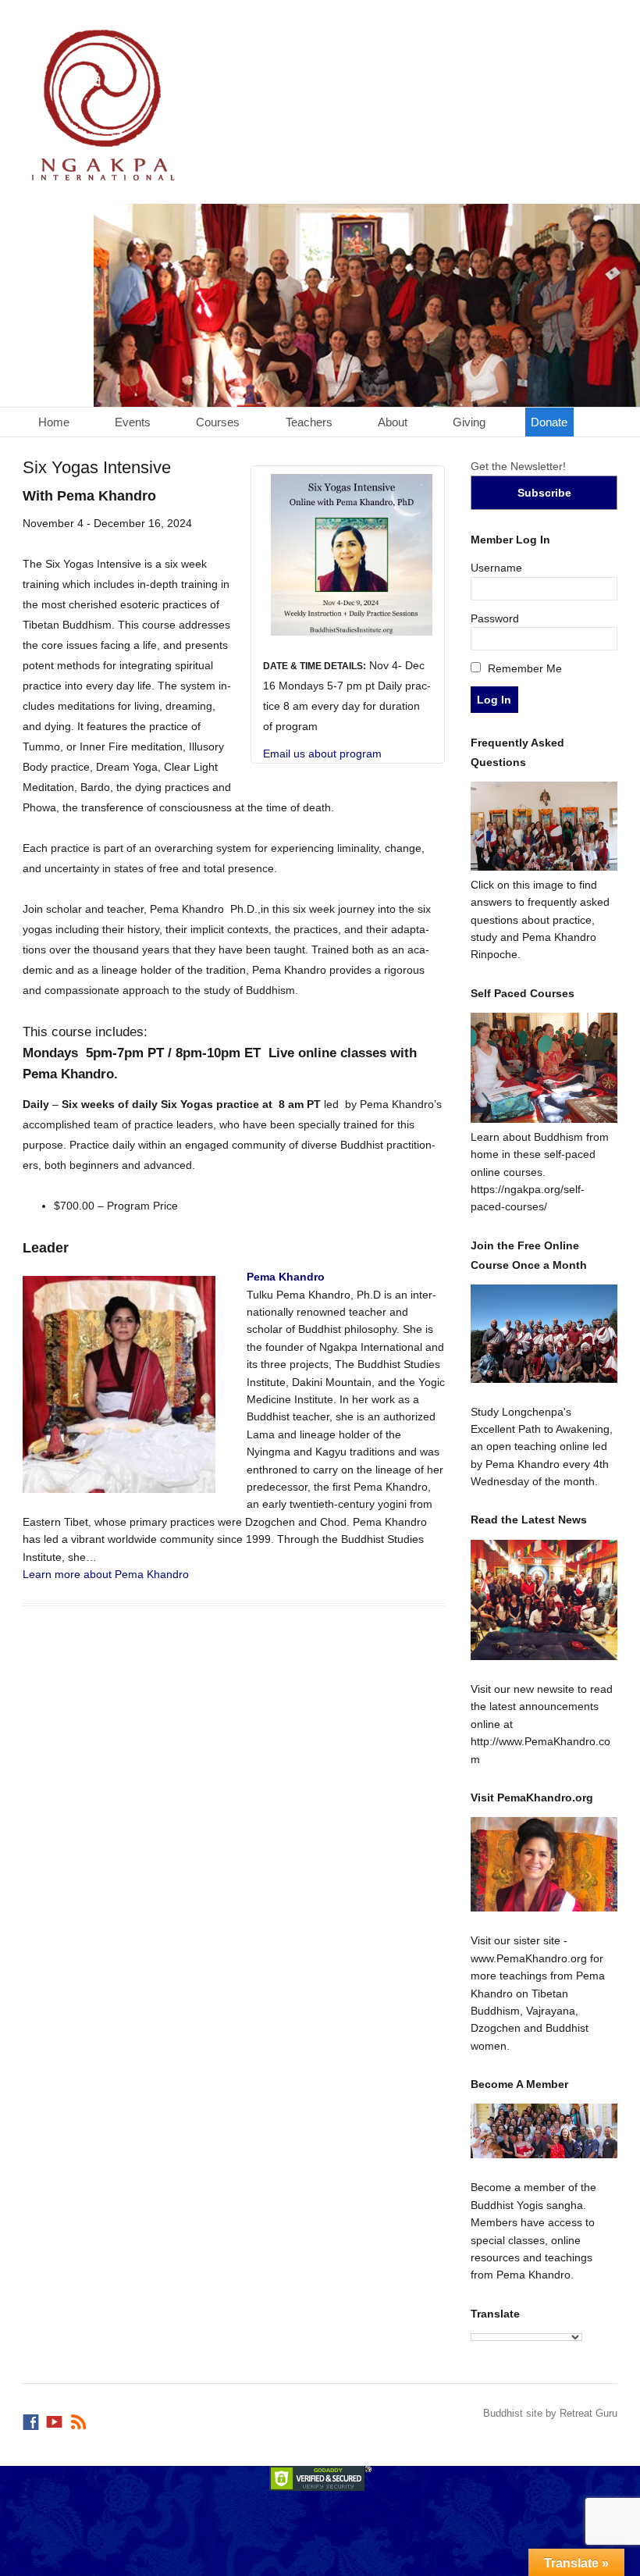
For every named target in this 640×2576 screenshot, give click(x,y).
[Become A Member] (544, 2131)
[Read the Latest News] (544, 1600)
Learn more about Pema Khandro (106, 1574)
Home (54, 422)
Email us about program (322, 754)
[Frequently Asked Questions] (544, 867)
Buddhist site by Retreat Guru (550, 2413)
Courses (218, 422)
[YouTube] (55, 2418)
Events (133, 422)
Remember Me (523, 668)
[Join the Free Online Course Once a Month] (544, 1333)
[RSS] (80, 2418)
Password (495, 618)
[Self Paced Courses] (544, 1119)
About (393, 422)
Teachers (309, 422)
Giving (469, 422)
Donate (549, 422)
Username (496, 568)
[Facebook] (32, 2418)
